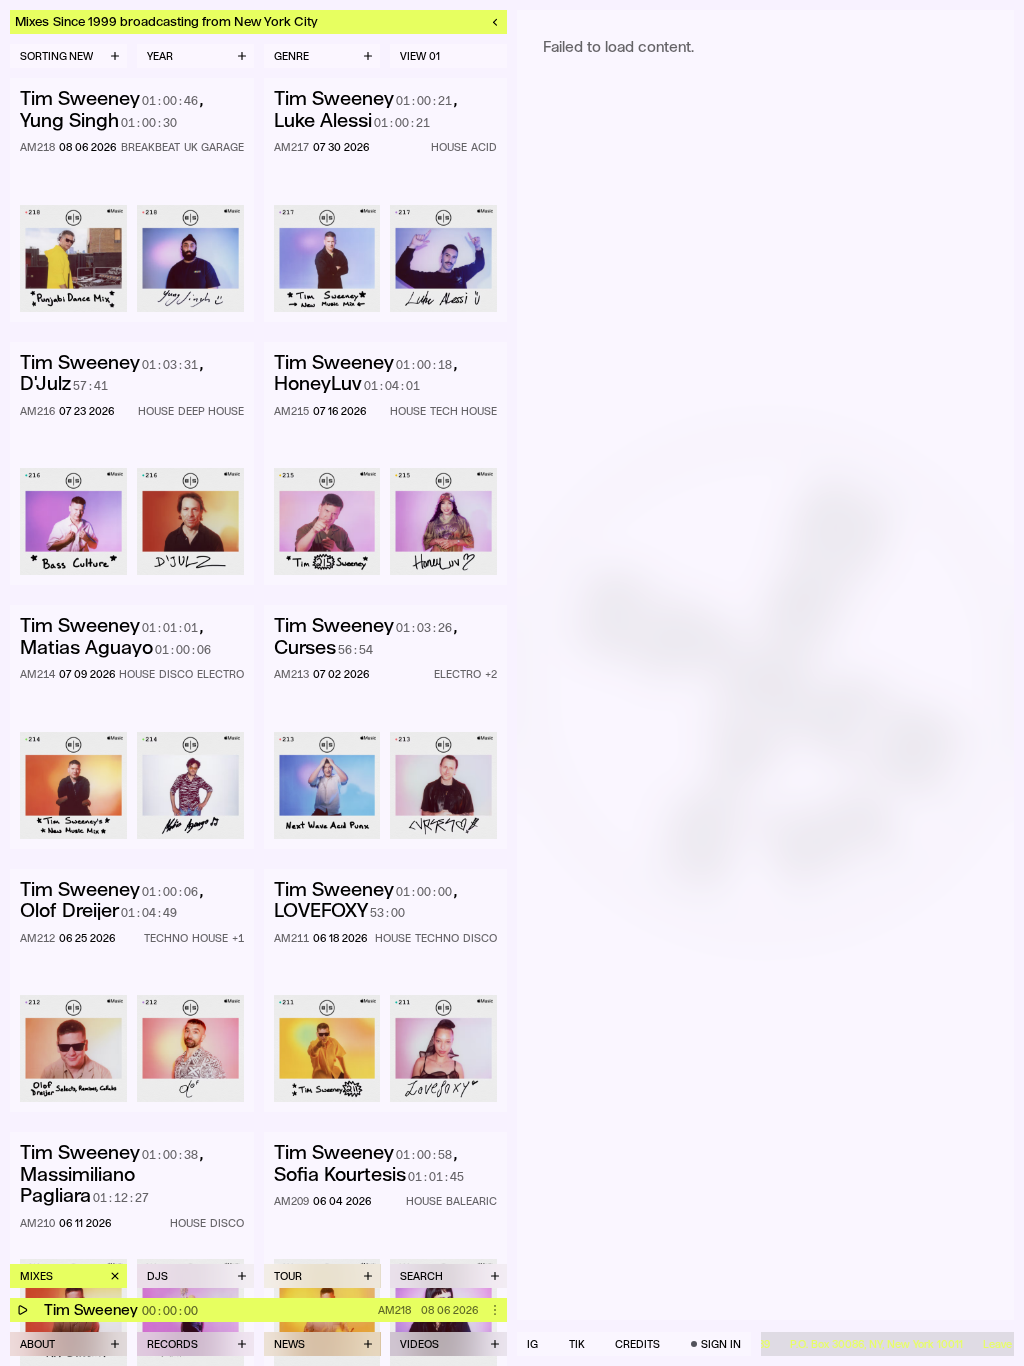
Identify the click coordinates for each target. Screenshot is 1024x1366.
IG (532, 1344)
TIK (577, 1344)
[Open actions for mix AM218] (495, 1310)
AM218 (394, 1310)
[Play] (22, 1310)
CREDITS (637, 1344)
